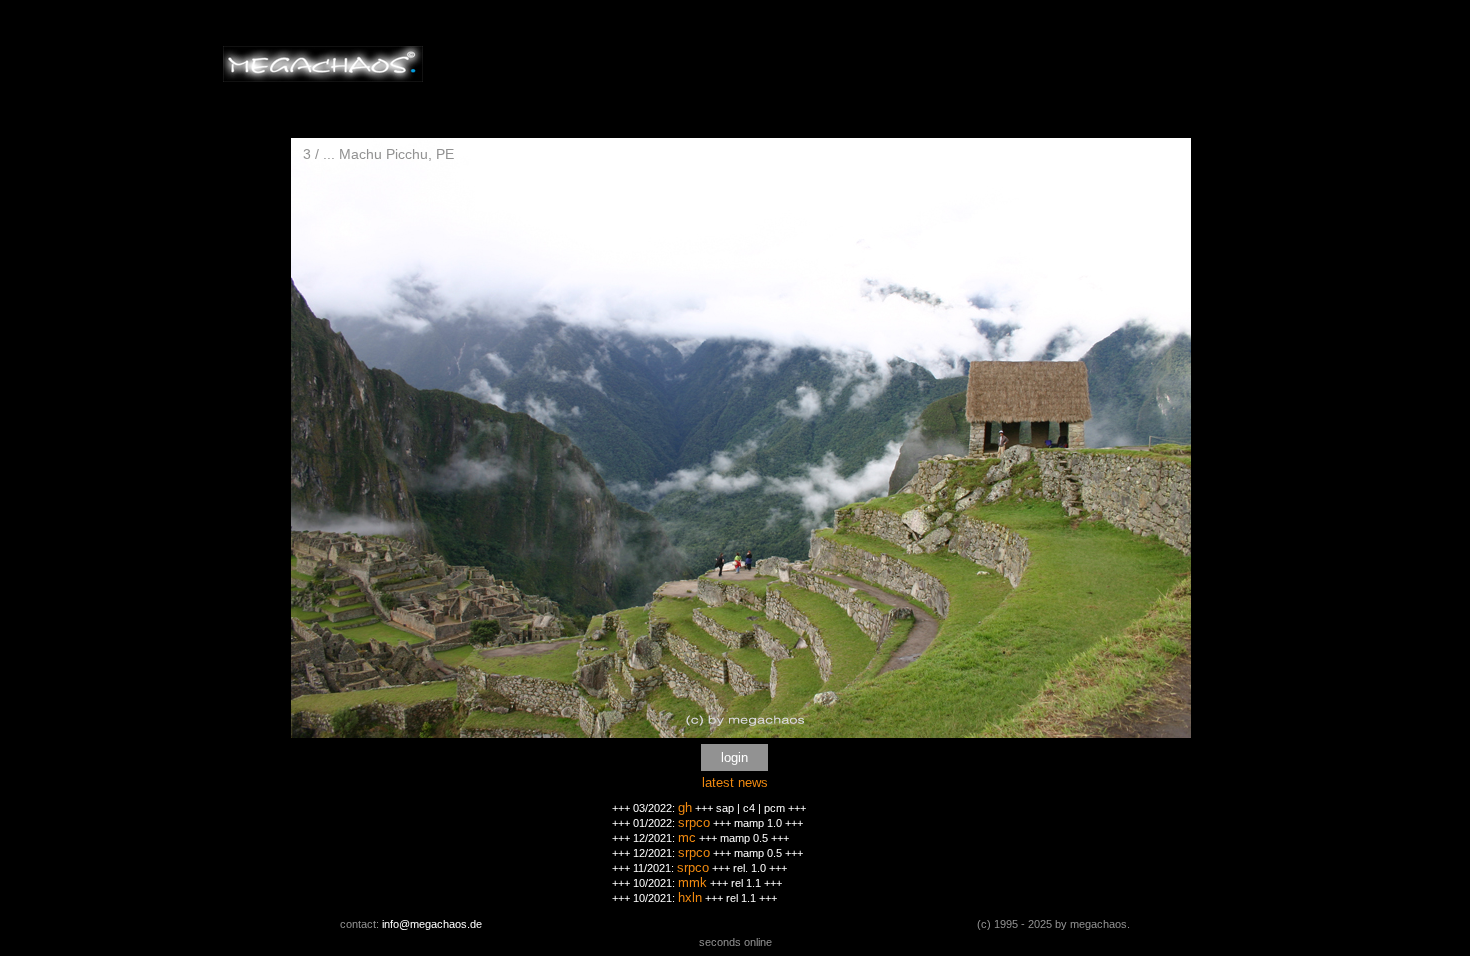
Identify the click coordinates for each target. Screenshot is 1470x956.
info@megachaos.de (432, 924)
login (734, 757)
